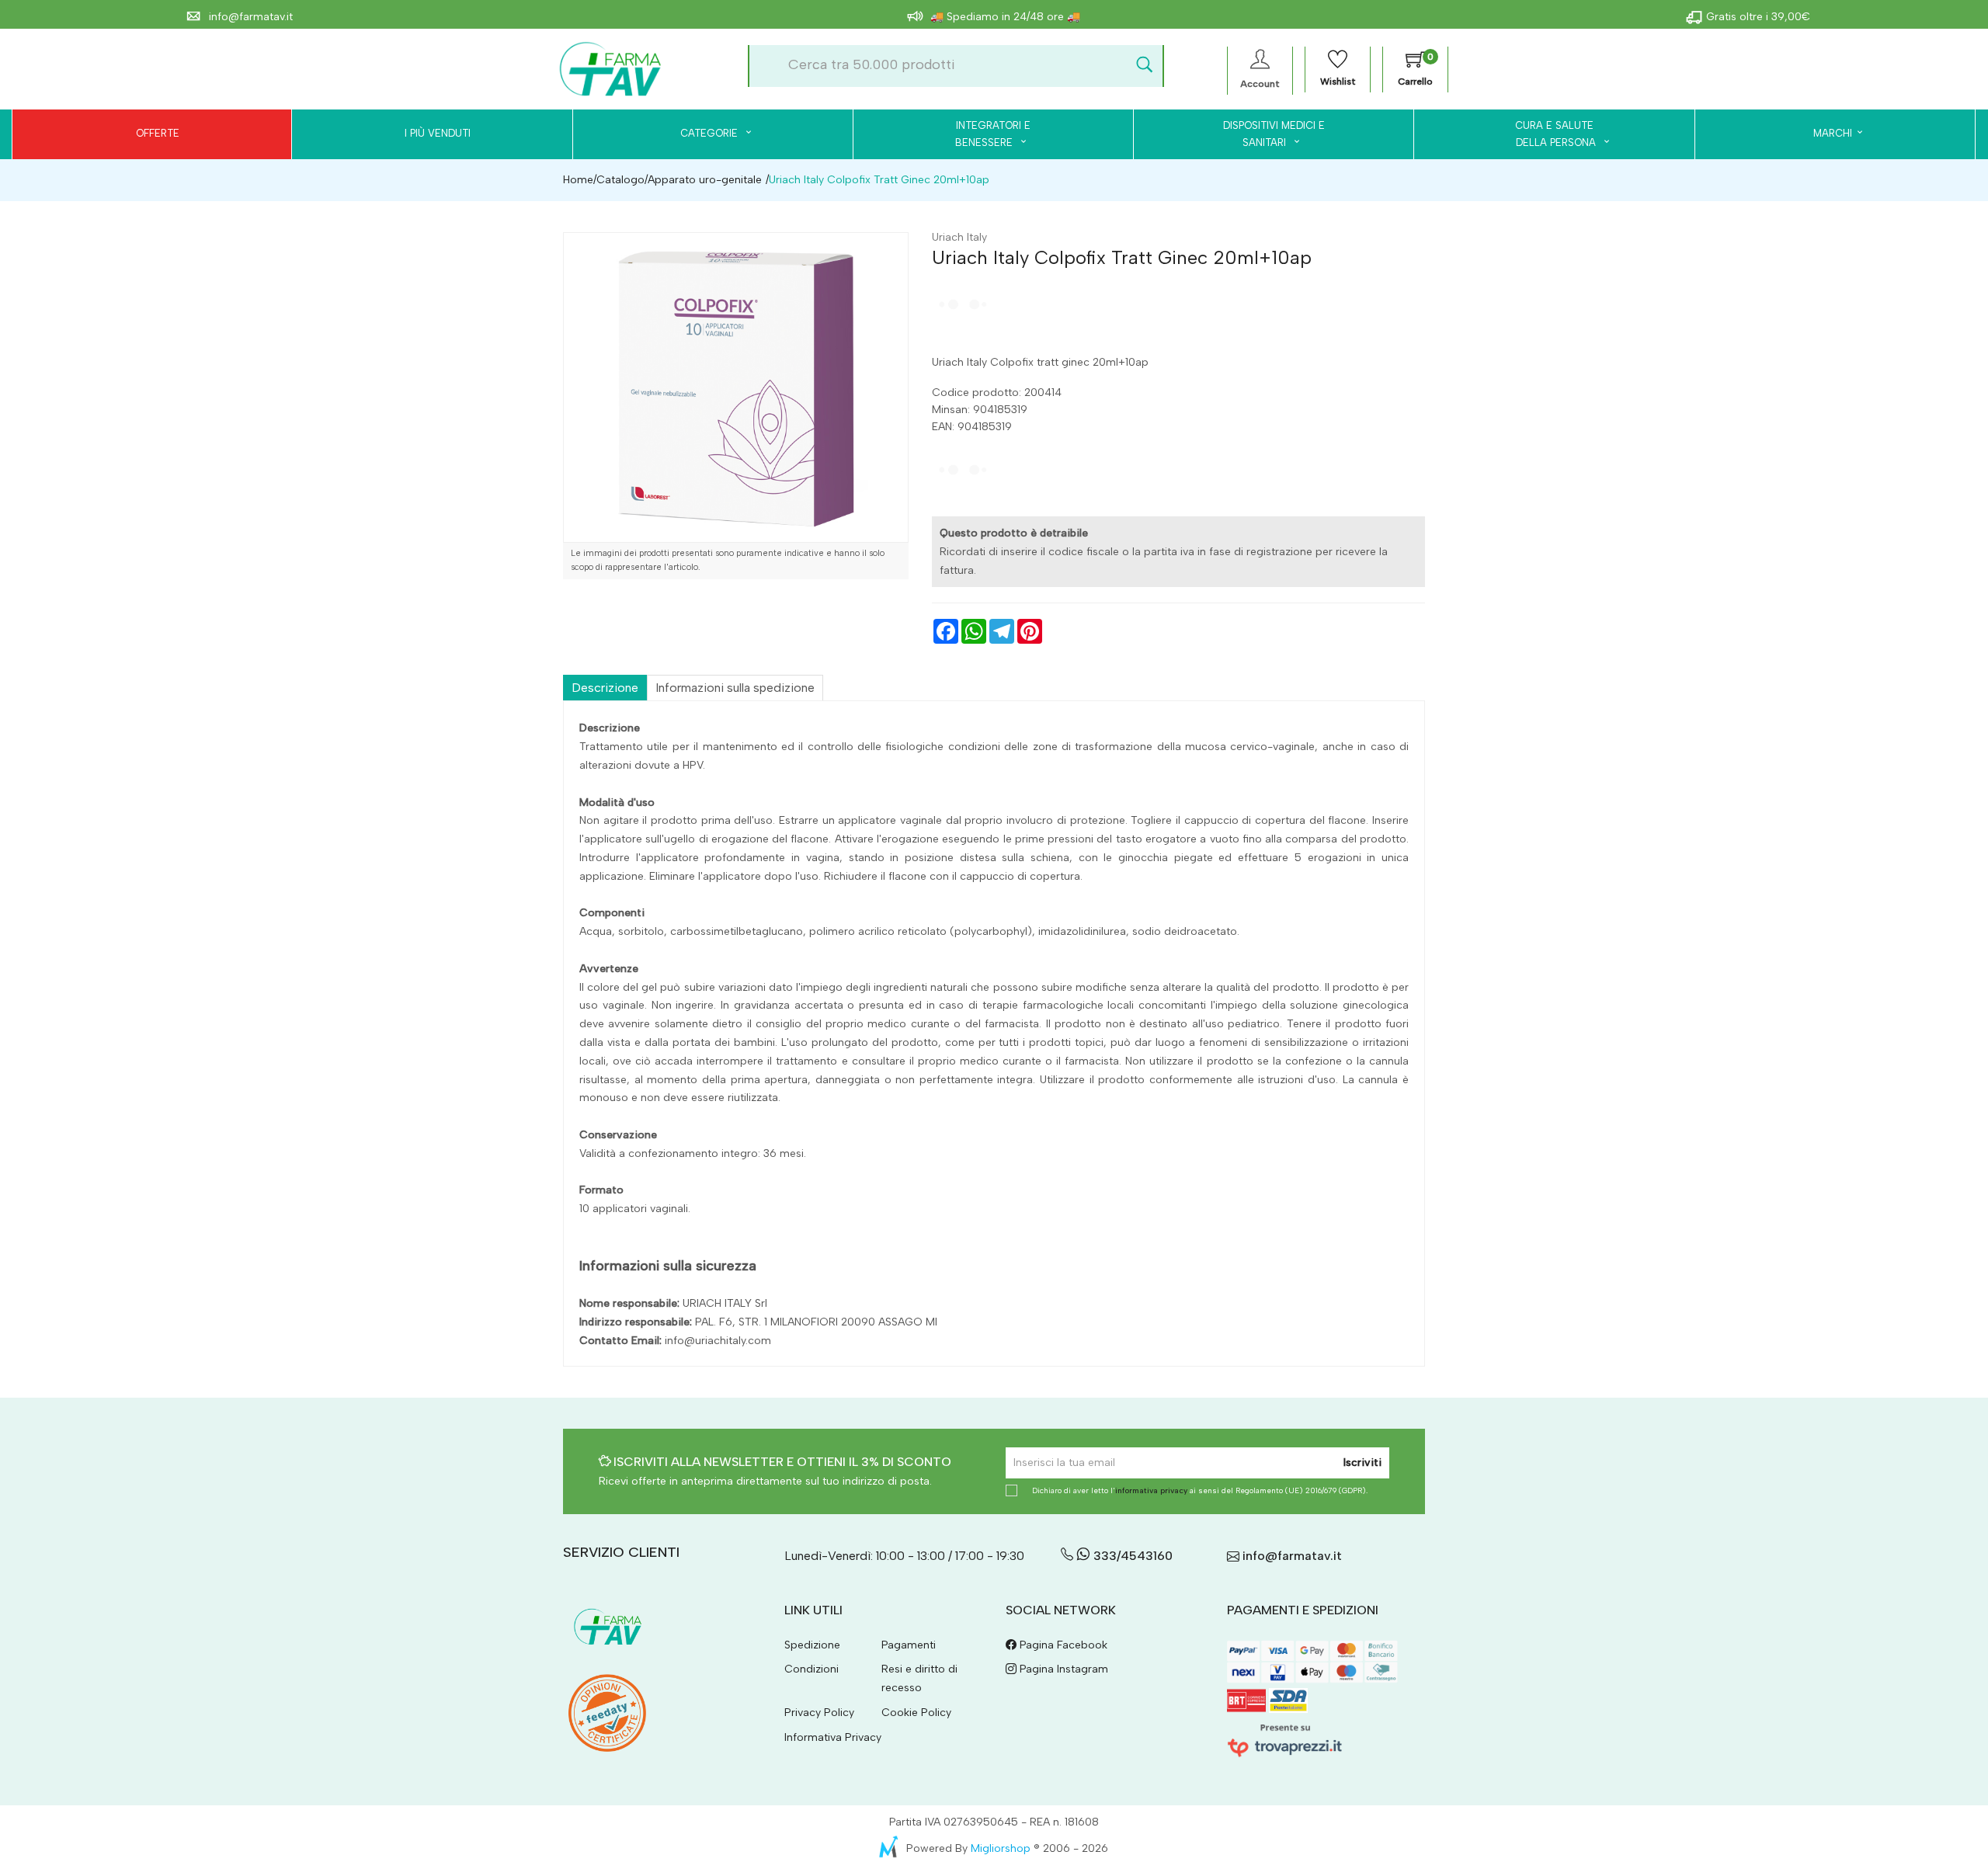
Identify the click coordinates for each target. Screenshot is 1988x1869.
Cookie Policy (916, 1713)
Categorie (711, 133)
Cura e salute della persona (1547, 134)
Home (578, 180)
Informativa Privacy (833, 1737)
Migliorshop (1001, 1848)
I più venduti (438, 133)
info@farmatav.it (249, 17)
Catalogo (620, 180)
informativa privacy (1151, 1490)
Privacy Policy (819, 1713)
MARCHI (1833, 133)
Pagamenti (909, 1645)
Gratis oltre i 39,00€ (1758, 17)
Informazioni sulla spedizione (735, 688)
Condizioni (812, 1669)
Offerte (158, 133)
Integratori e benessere (993, 134)
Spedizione (812, 1645)
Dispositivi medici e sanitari (1274, 134)
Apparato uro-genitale (705, 180)
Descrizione (605, 688)
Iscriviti (1362, 1463)
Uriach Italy (959, 237)
